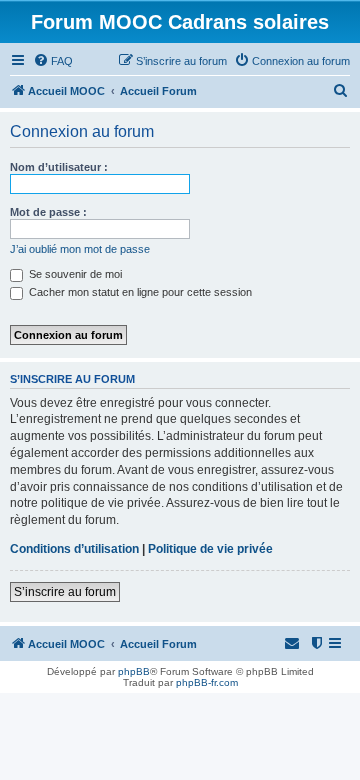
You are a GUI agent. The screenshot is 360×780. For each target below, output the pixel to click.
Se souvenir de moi (74, 274)
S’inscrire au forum (65, 592)
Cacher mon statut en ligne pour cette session (139, 292)
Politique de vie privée (210, 549)
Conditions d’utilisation (74, 549)
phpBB (134, 671)
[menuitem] (53, 61)
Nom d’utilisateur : (59, 167)
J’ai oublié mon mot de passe (80, 249)
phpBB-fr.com (207, 682)
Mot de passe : (48, 212)
